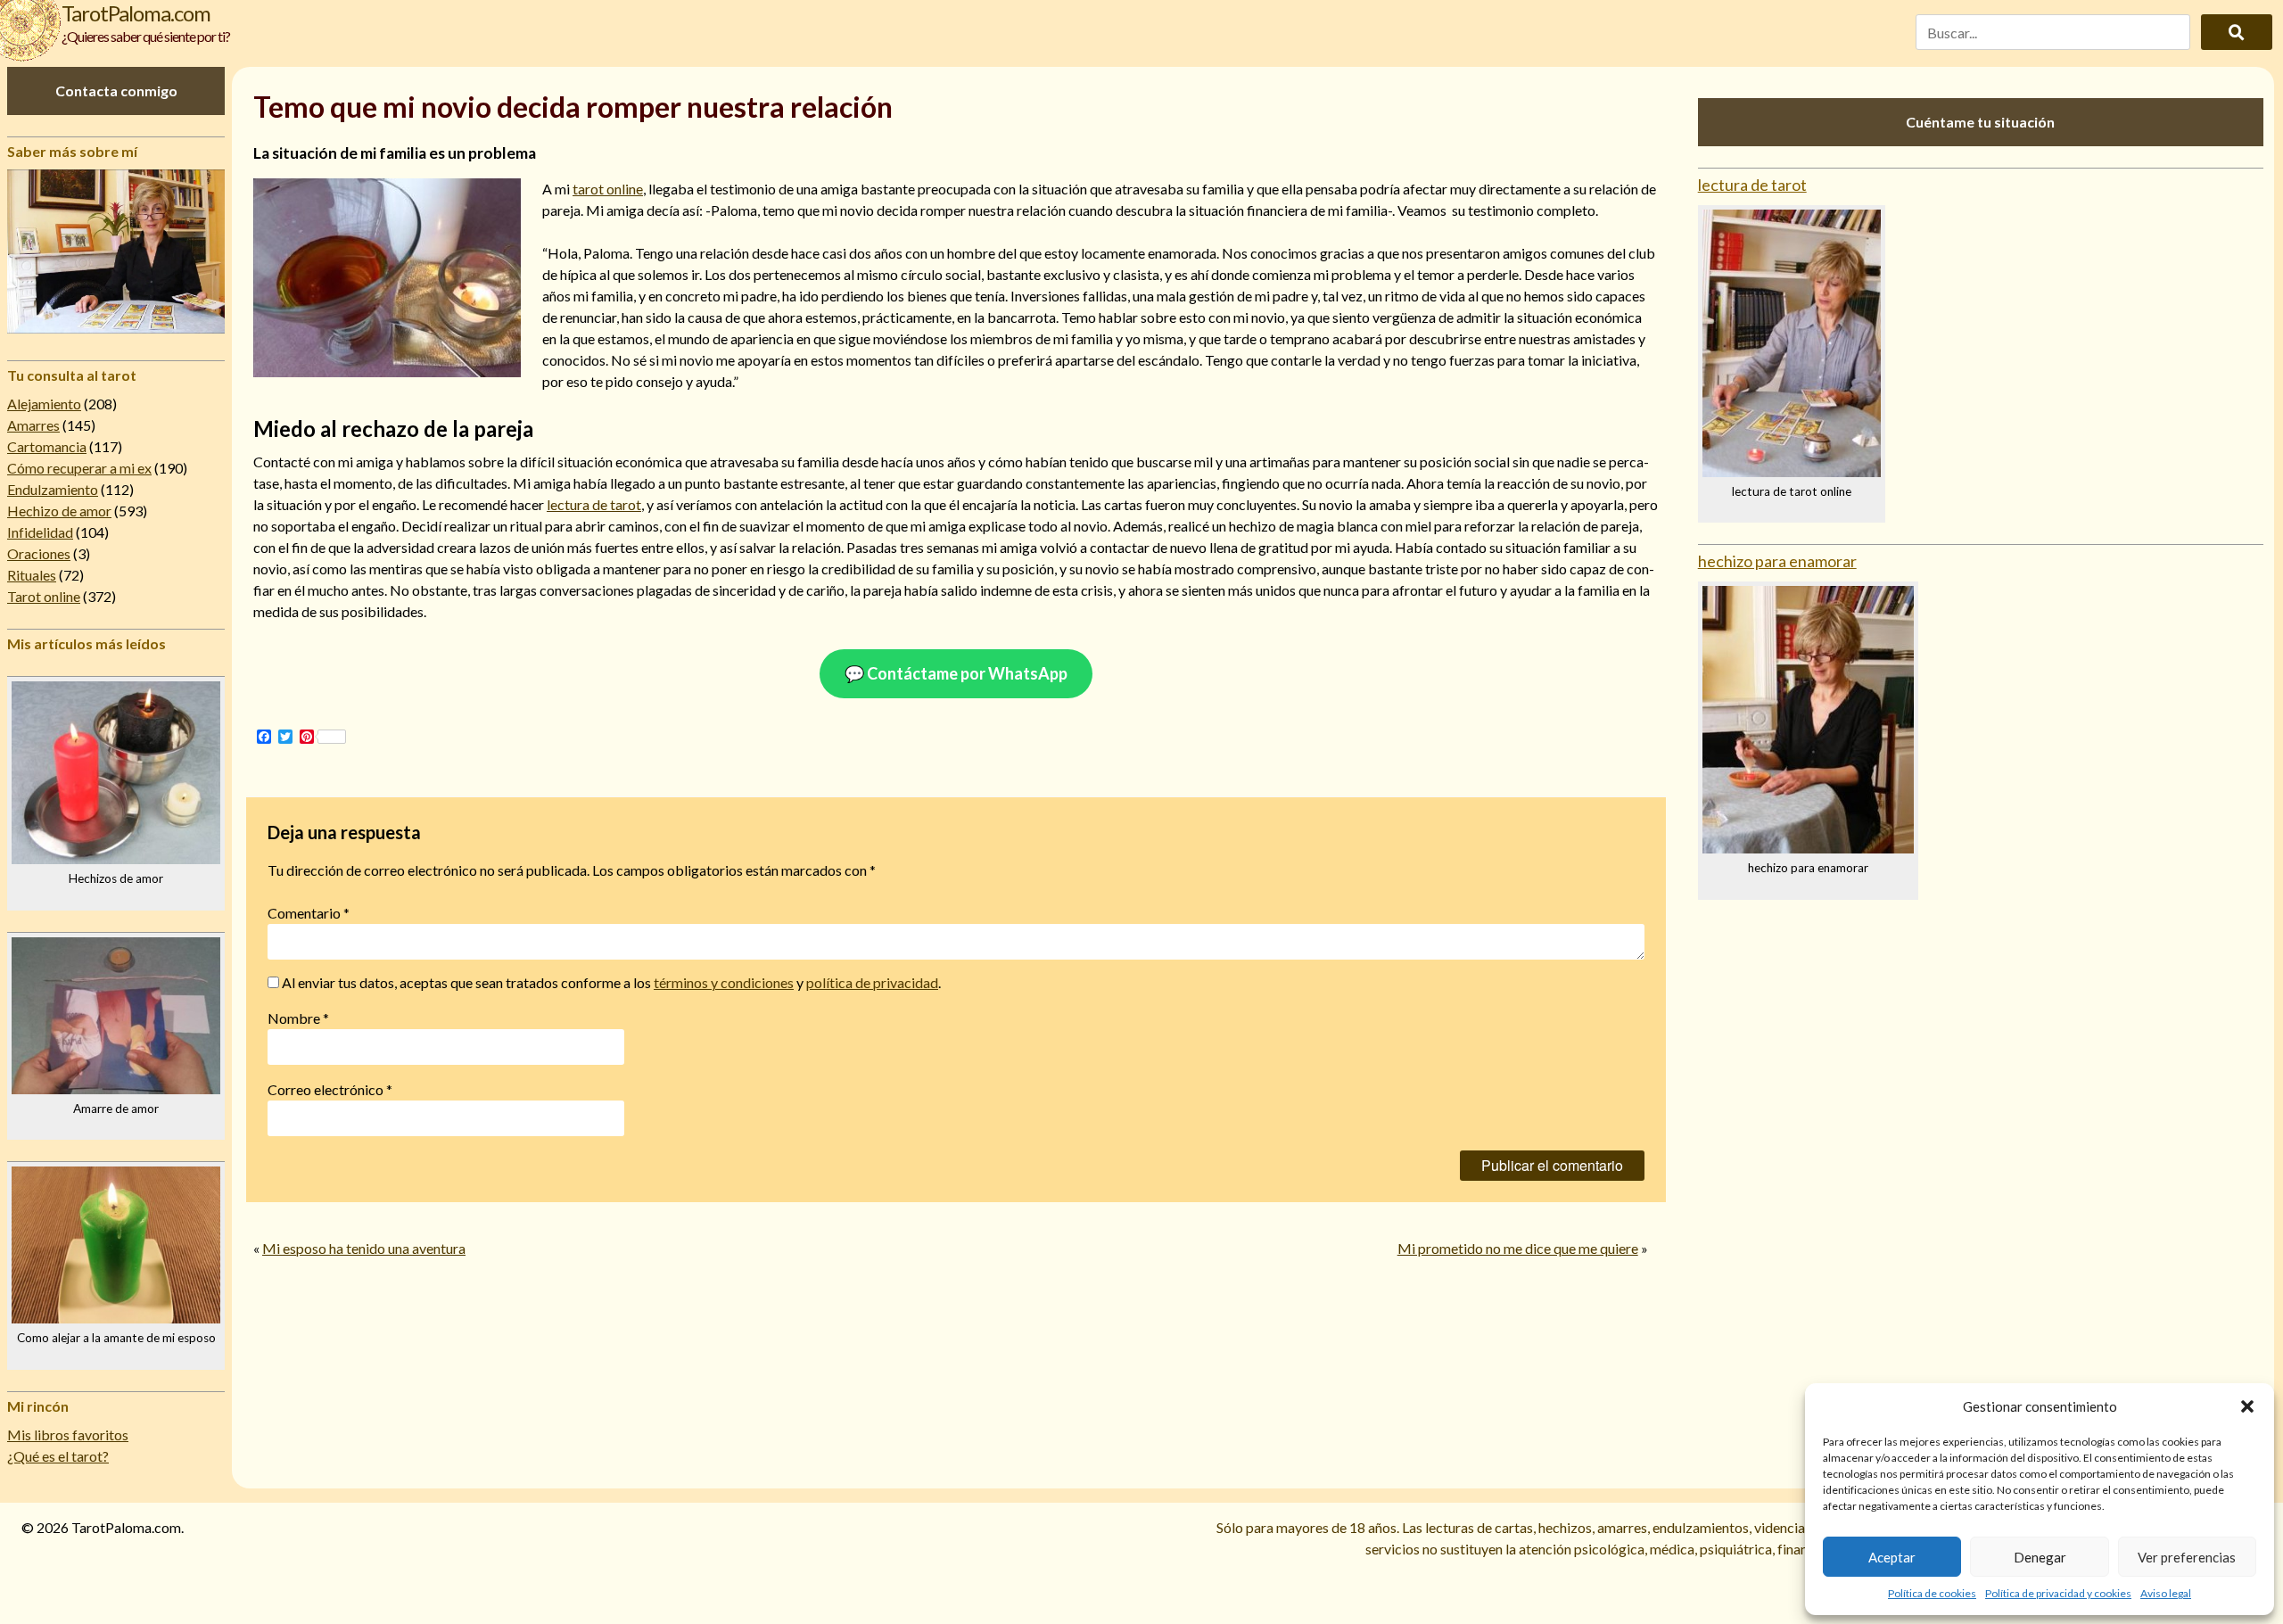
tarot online (608, 189)
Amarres (33, 425)
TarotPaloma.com (136, 13)
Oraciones (39, 553)
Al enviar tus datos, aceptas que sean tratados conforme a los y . (610, 982)
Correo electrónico (330, 1089)
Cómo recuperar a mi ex (79, 468)
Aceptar (1892, 1557)
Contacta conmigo (116, 91)
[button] (2247, 1406)
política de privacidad (872, 982)
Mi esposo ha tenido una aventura (364, 1248)
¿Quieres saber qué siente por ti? (146, 36)
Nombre (298, 1018)
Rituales (32, 575)
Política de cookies (1932, 1593)
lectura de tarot (594, 504)
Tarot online (44, 596)
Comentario (309, 913)
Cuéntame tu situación (1980, 122)
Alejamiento (44, 404)
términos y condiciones (724, 982)
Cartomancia (47, 446)
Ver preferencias (2187, 1557)
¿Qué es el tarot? (58, 1456)
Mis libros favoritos (68, 1434)
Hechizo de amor (59, 511)
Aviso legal (2166, 1593)
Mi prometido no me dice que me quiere (1518, 1248)
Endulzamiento (53, 489)
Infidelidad (40, 532)
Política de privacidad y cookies (2058, 1593)
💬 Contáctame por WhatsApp (956, 673)
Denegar (2040, 1557)
